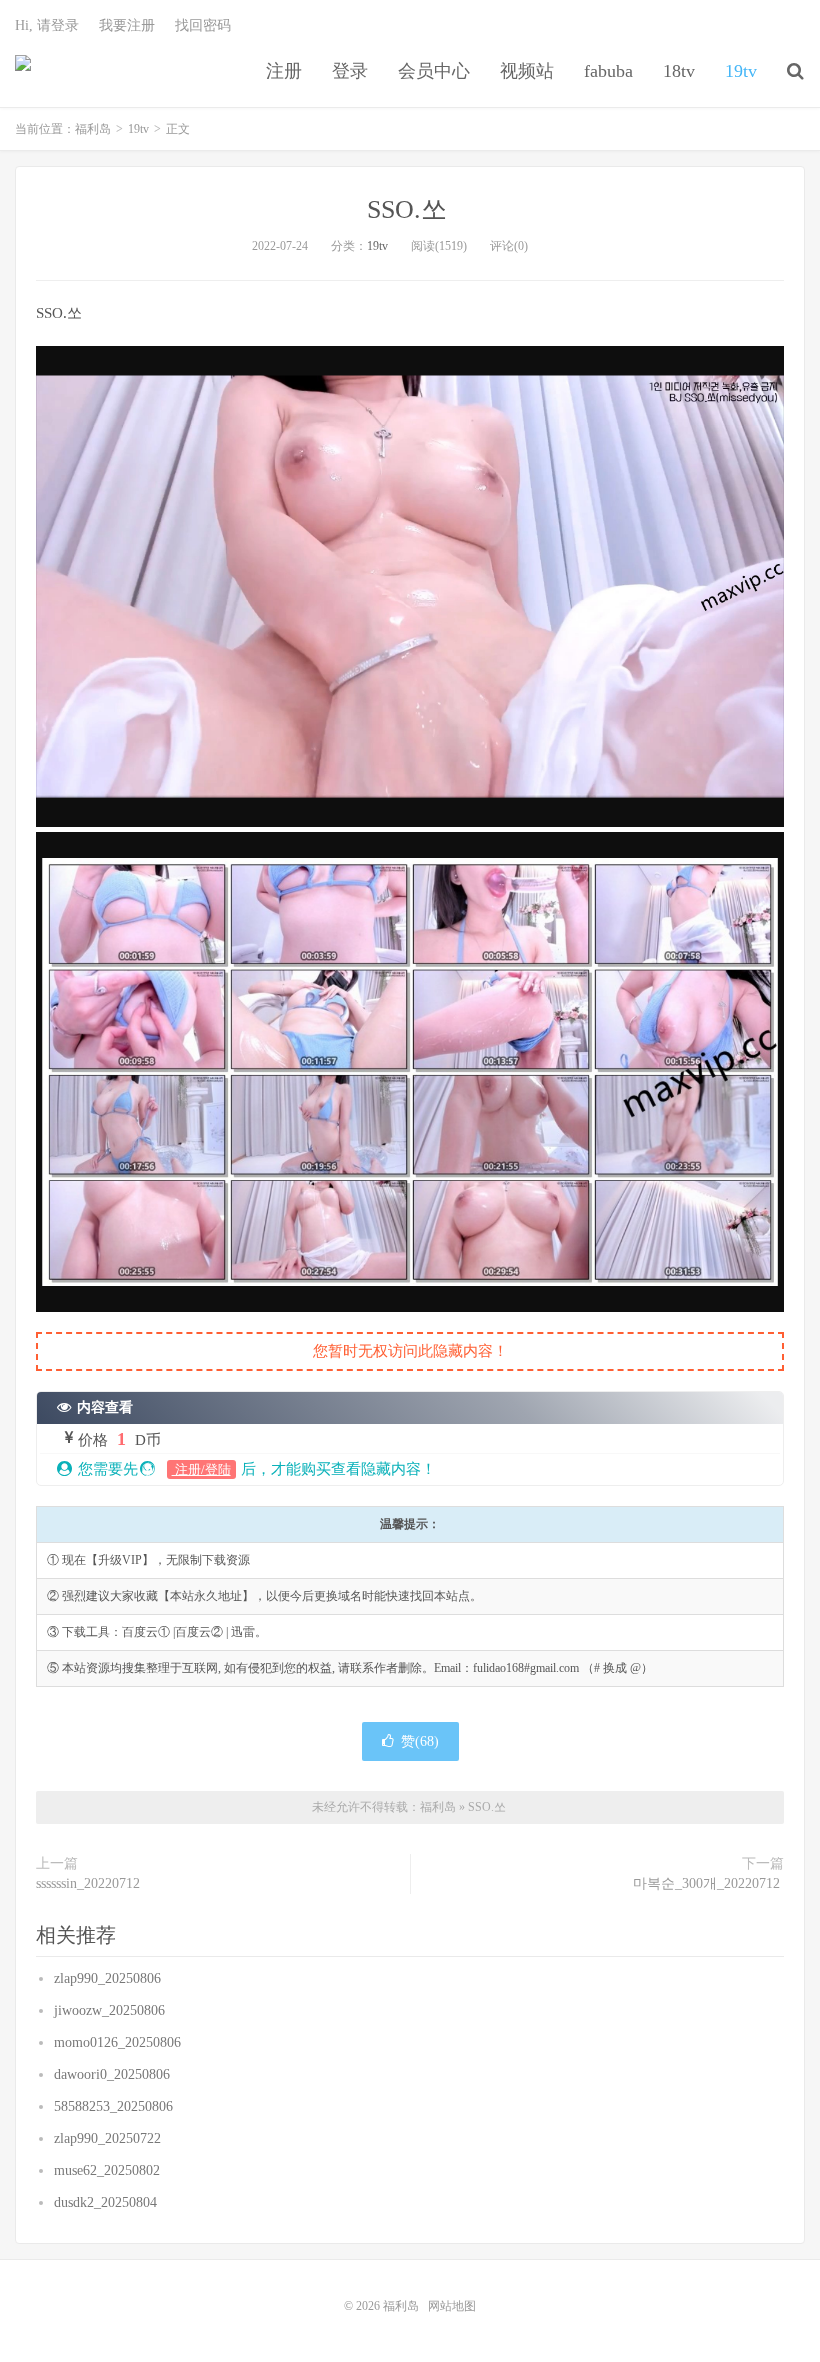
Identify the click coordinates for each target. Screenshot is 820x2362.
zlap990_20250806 (109, 1978)
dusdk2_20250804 (107, 2202)
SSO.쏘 (410, 209)
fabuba (608, 71)
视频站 (527, 71)
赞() (420, 1741)
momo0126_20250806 (119, 2042)
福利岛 (23, 71)
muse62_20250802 (109, 2170)
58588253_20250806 (115, 2106)
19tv (741, 71)
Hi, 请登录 (47, 25)
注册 (284, 71)
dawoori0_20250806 (114, 2074)
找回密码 (203, 25)
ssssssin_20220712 (90, 1883)
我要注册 (127, 25)
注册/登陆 (201, 1469)
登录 (350, 71)
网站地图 (452, 2306)
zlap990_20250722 (109, 2138)
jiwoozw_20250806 (111, 2010)
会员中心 (434, 71)
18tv (679, 71)
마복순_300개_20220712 (708, 1883)
